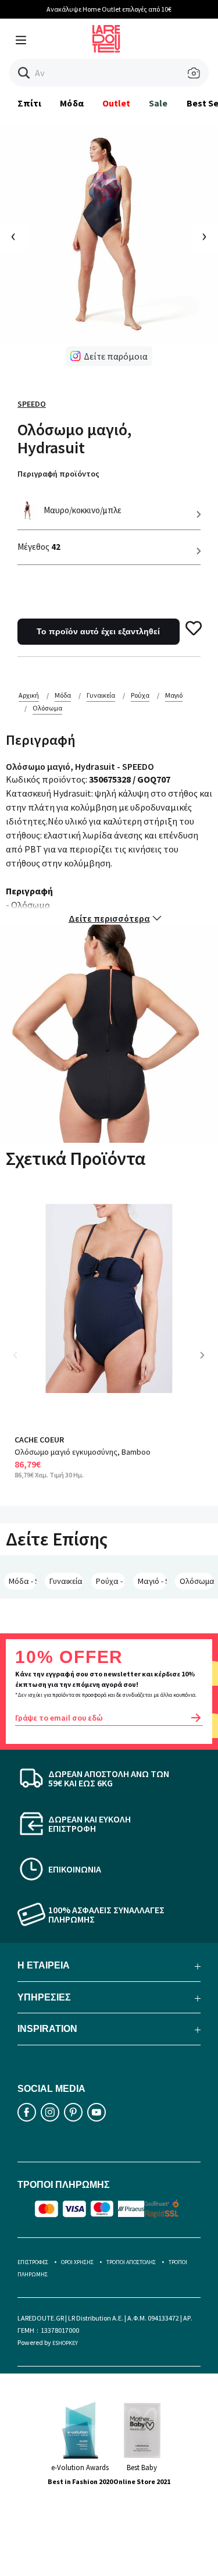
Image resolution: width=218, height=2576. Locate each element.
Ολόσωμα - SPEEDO (197, 1581)
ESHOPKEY (65, 2343)
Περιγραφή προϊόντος (58, 474)
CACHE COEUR (39, 1440)
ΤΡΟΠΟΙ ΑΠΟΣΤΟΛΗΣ (131, 2262)
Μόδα (72, 103)
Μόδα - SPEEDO (23, 1581)
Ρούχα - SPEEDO (110, 1581)
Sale (158, 103)
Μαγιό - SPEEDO (152, 1581)
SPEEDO (32, 404)
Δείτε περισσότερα (109, 918)
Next (206, 1364)
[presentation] (14, 237)
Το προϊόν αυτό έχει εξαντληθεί (98, 631)
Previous (23, 1364)
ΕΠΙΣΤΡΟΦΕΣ (33, 2262)
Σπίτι (29, 103)
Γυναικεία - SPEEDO (66, 1581)
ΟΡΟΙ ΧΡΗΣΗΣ (77, 2262)
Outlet (116, 103)
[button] (24, 73)
